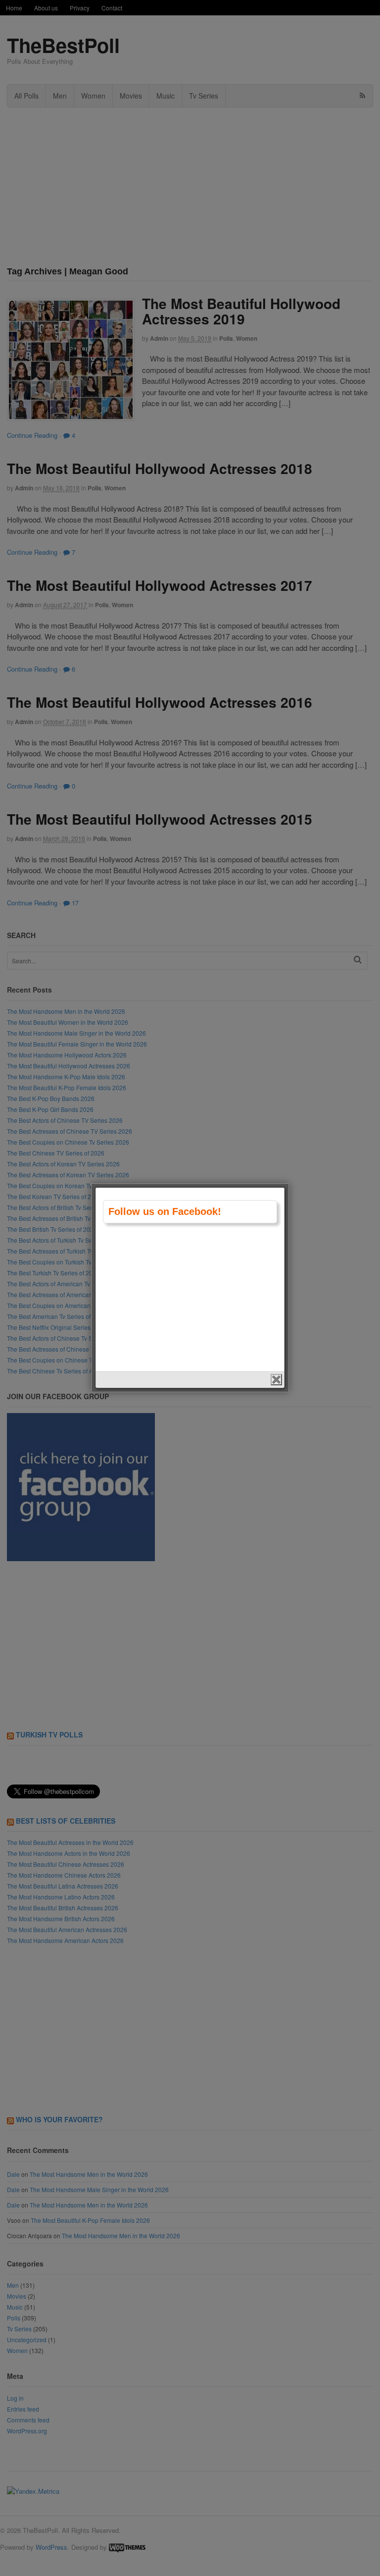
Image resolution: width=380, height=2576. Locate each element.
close (276, 1380)
